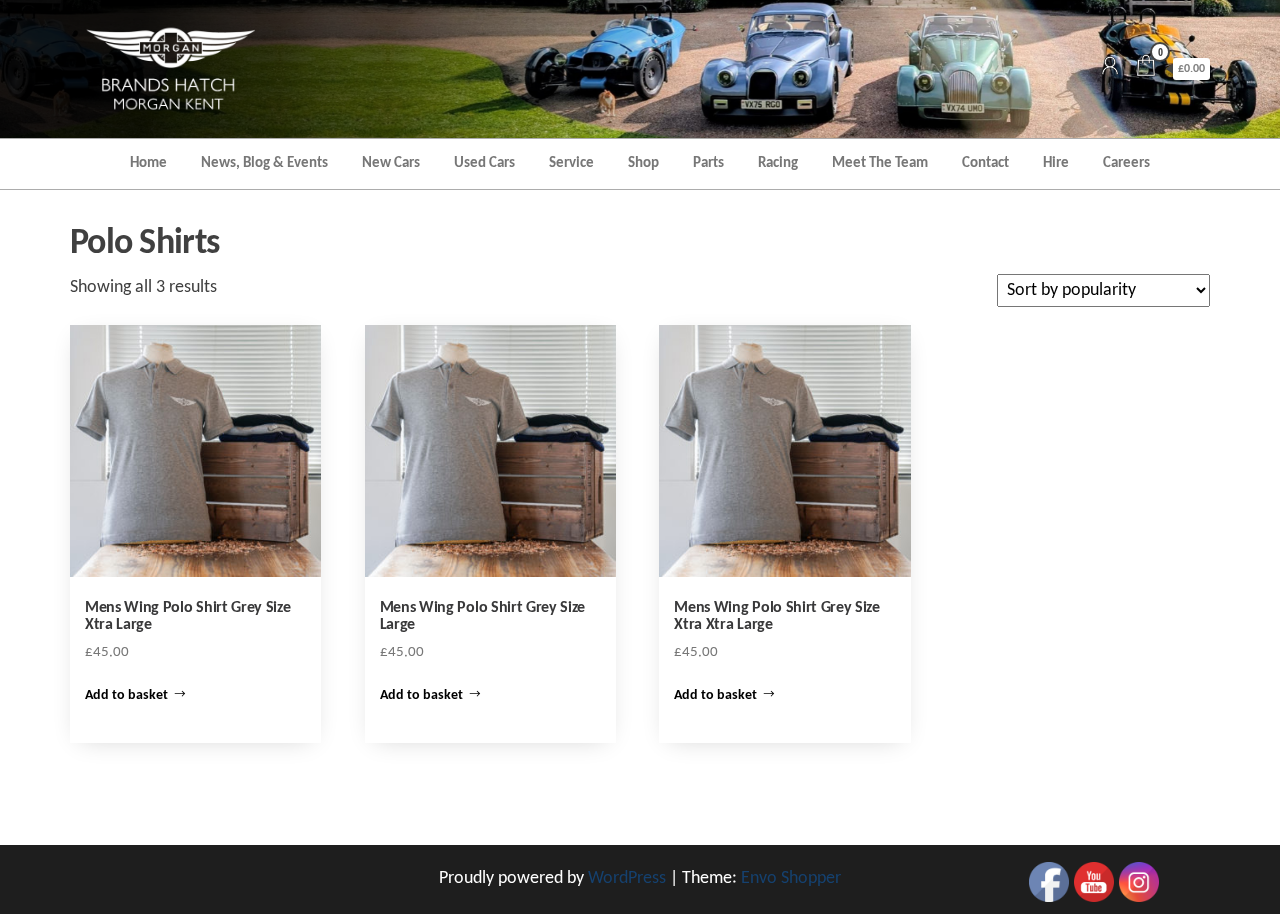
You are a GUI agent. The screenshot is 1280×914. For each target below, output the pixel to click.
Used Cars (484, 163)
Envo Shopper (791, 878)
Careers (1126, 163)
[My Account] (1110, 68)
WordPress (627, 878)
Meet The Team (880, 163)
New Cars (391, 163)
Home (148, 163)
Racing (778, 163)
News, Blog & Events (264, 163)
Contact (985, 163)
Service (571, 163)
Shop (643, 163)
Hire (1056, 163)
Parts (708, 163)
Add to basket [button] (126, 695)
